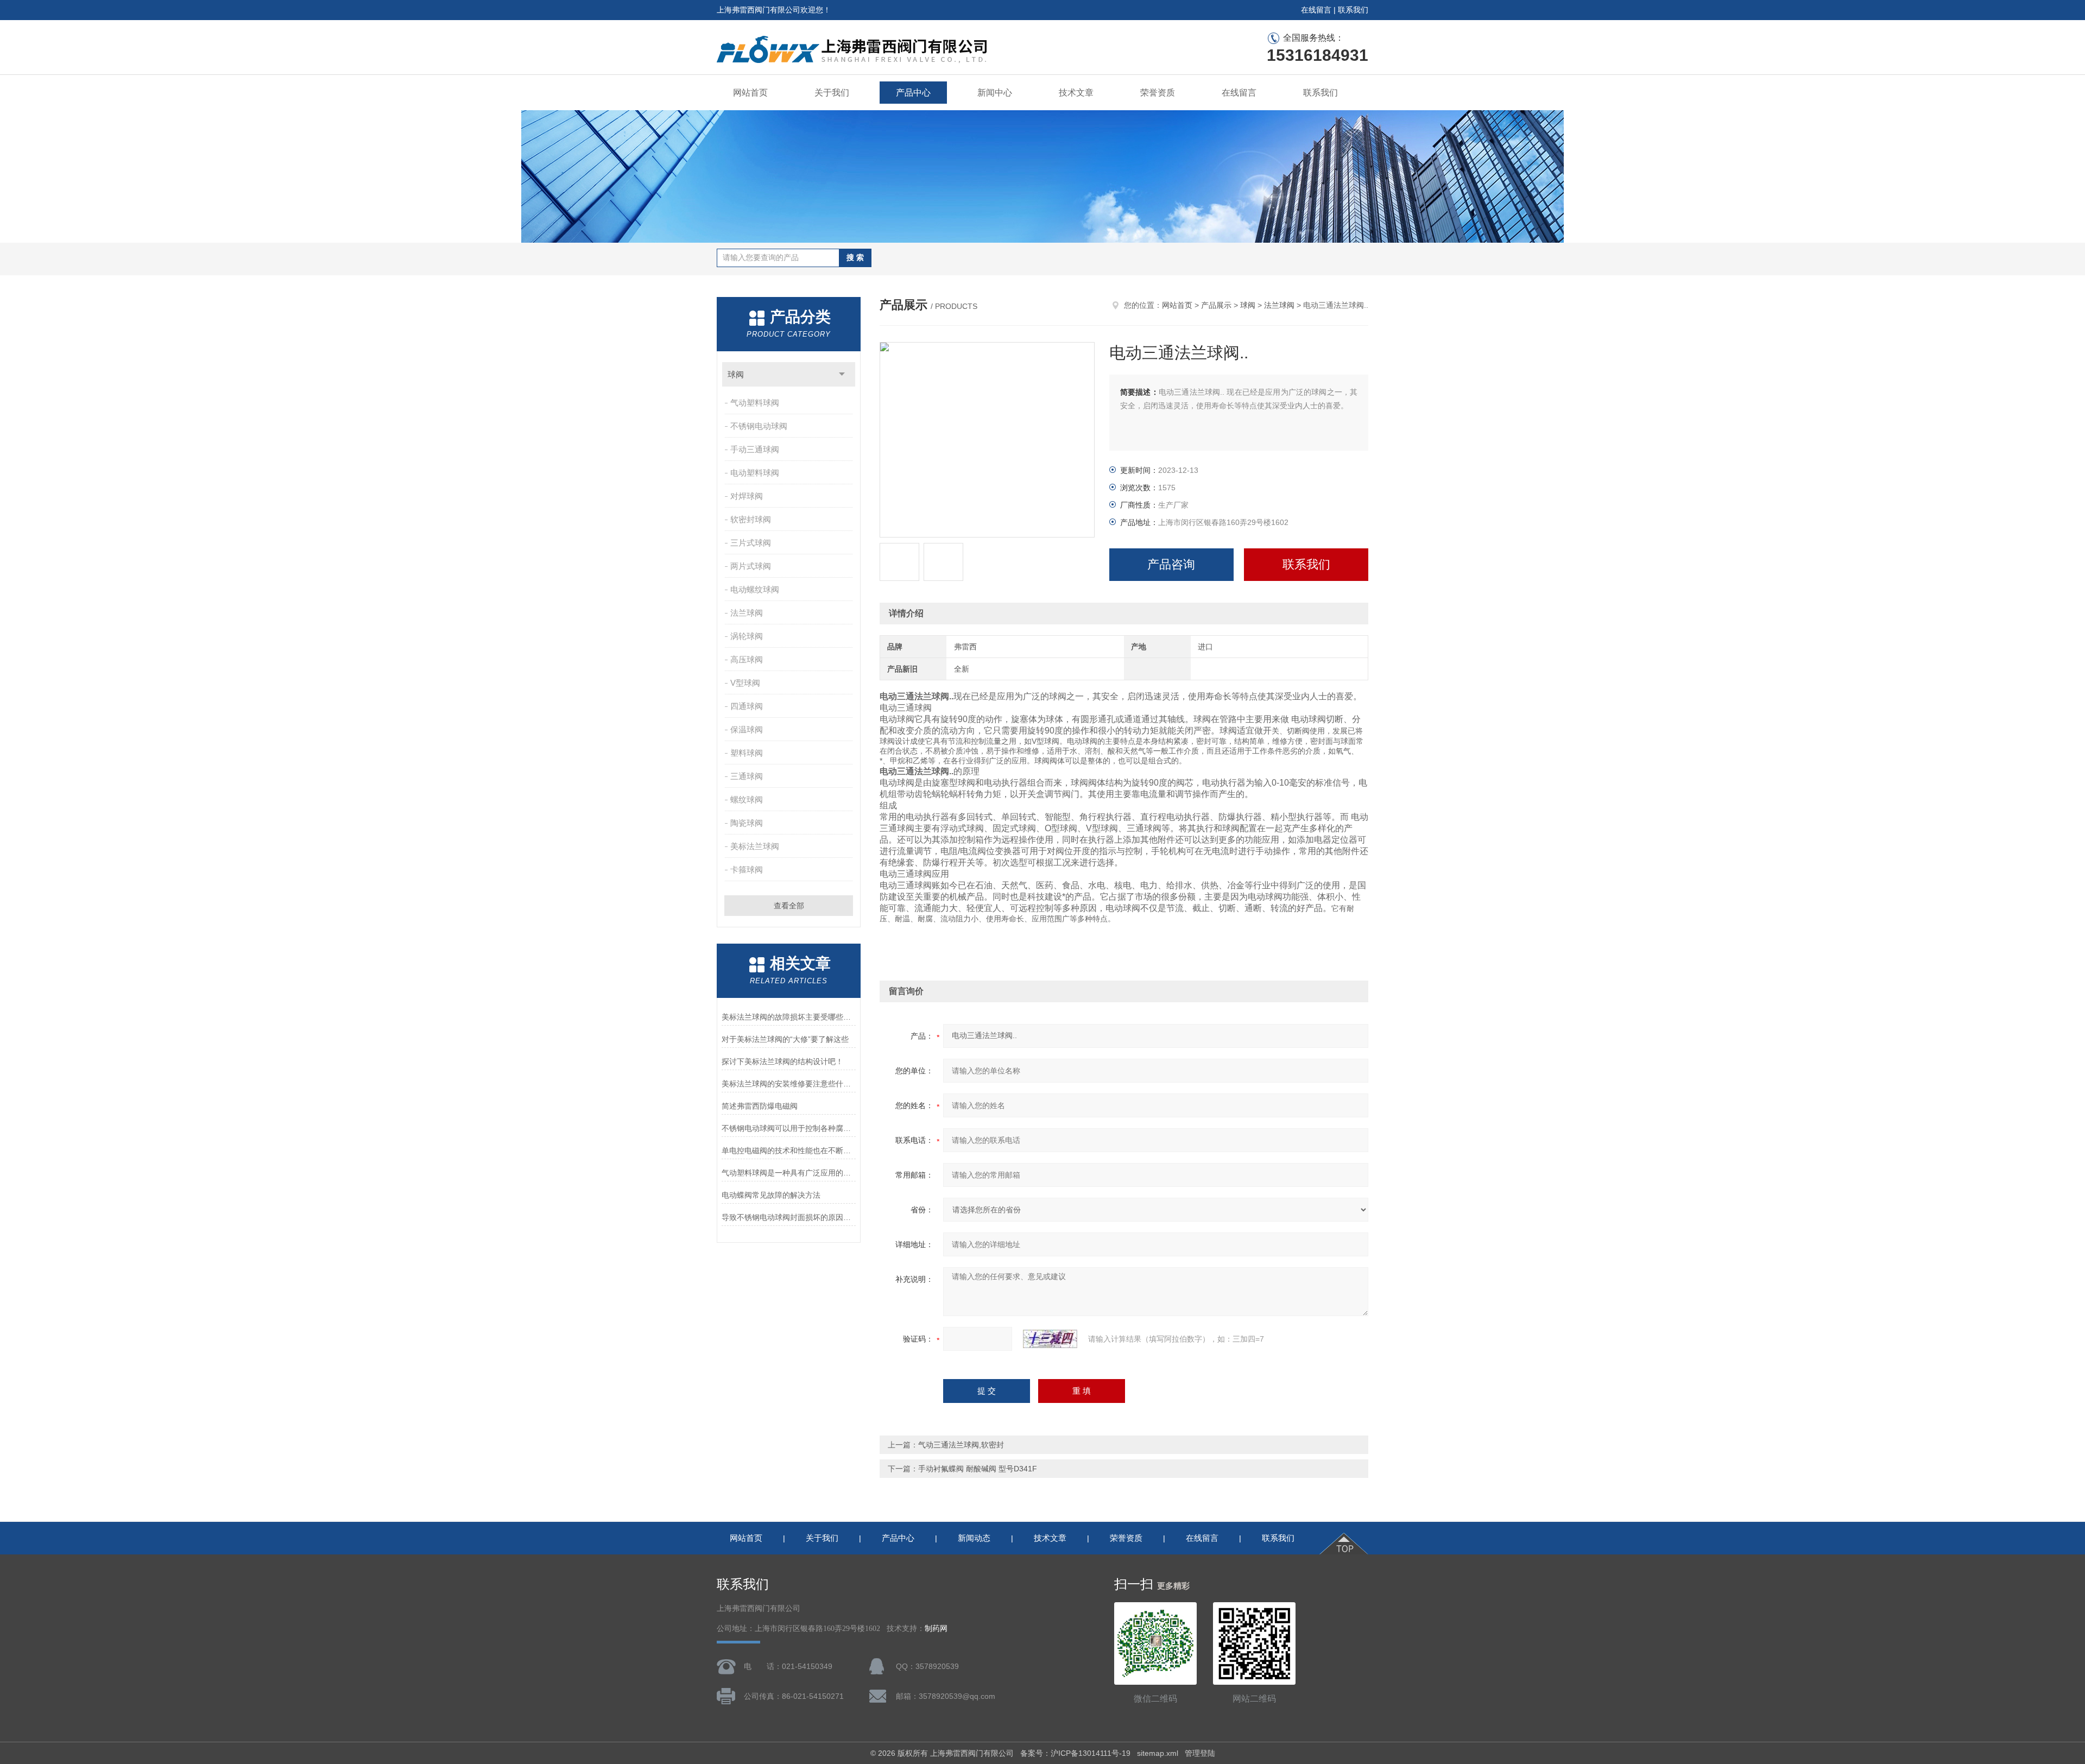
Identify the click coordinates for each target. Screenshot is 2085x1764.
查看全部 (789, 906)
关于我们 (832, 93)
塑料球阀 (747, 753)
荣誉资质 (1158, 93)
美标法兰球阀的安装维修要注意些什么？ (789, 1084)
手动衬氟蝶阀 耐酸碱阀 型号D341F (978, 1469)
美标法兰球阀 (755, 846)
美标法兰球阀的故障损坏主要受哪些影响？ (789, 1017)
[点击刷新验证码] (1050, 1339)
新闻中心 (995, 93)
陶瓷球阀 (747, 823)
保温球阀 (747, 729)
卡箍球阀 (747, 870)
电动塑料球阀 (755, 473)
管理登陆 (1200, 1753)
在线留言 (1316, 10)
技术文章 (1076, 93)
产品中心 (913, 93)
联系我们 (1353, 10)
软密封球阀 (751, 519)
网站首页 (750, 93)
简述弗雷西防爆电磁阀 (760, 1106)
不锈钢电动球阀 (759, 426)
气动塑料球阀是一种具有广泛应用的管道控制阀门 (789, 1173)
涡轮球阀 (747, 636)
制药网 (936, 1629)
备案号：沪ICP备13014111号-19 (1075, 1753)
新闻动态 (974, 1538)
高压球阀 (747, 659)
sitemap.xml (1158, 1753)
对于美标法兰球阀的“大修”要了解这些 (785, 1039)
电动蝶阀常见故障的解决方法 (771, 1195)
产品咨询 (1171, 564)
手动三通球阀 (755, 449)
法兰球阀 (747, 613)
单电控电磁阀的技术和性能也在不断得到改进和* (789, 1150)
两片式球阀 (751, 566)
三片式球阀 (751, 543)
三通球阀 (747, 776)
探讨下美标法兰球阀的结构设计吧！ (782, 1061)
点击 (842, 374)
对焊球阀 (747, 496)
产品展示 (1216, 305)
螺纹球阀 (747, 799)
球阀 (736, 374)
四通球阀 (747, 706)
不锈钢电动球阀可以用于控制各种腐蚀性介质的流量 (789, 1128)
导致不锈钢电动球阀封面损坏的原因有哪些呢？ (789, 1217)
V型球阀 (745, 683)
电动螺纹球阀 (755, 589)
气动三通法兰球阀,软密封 (961, 1445)
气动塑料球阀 (755, 403)
